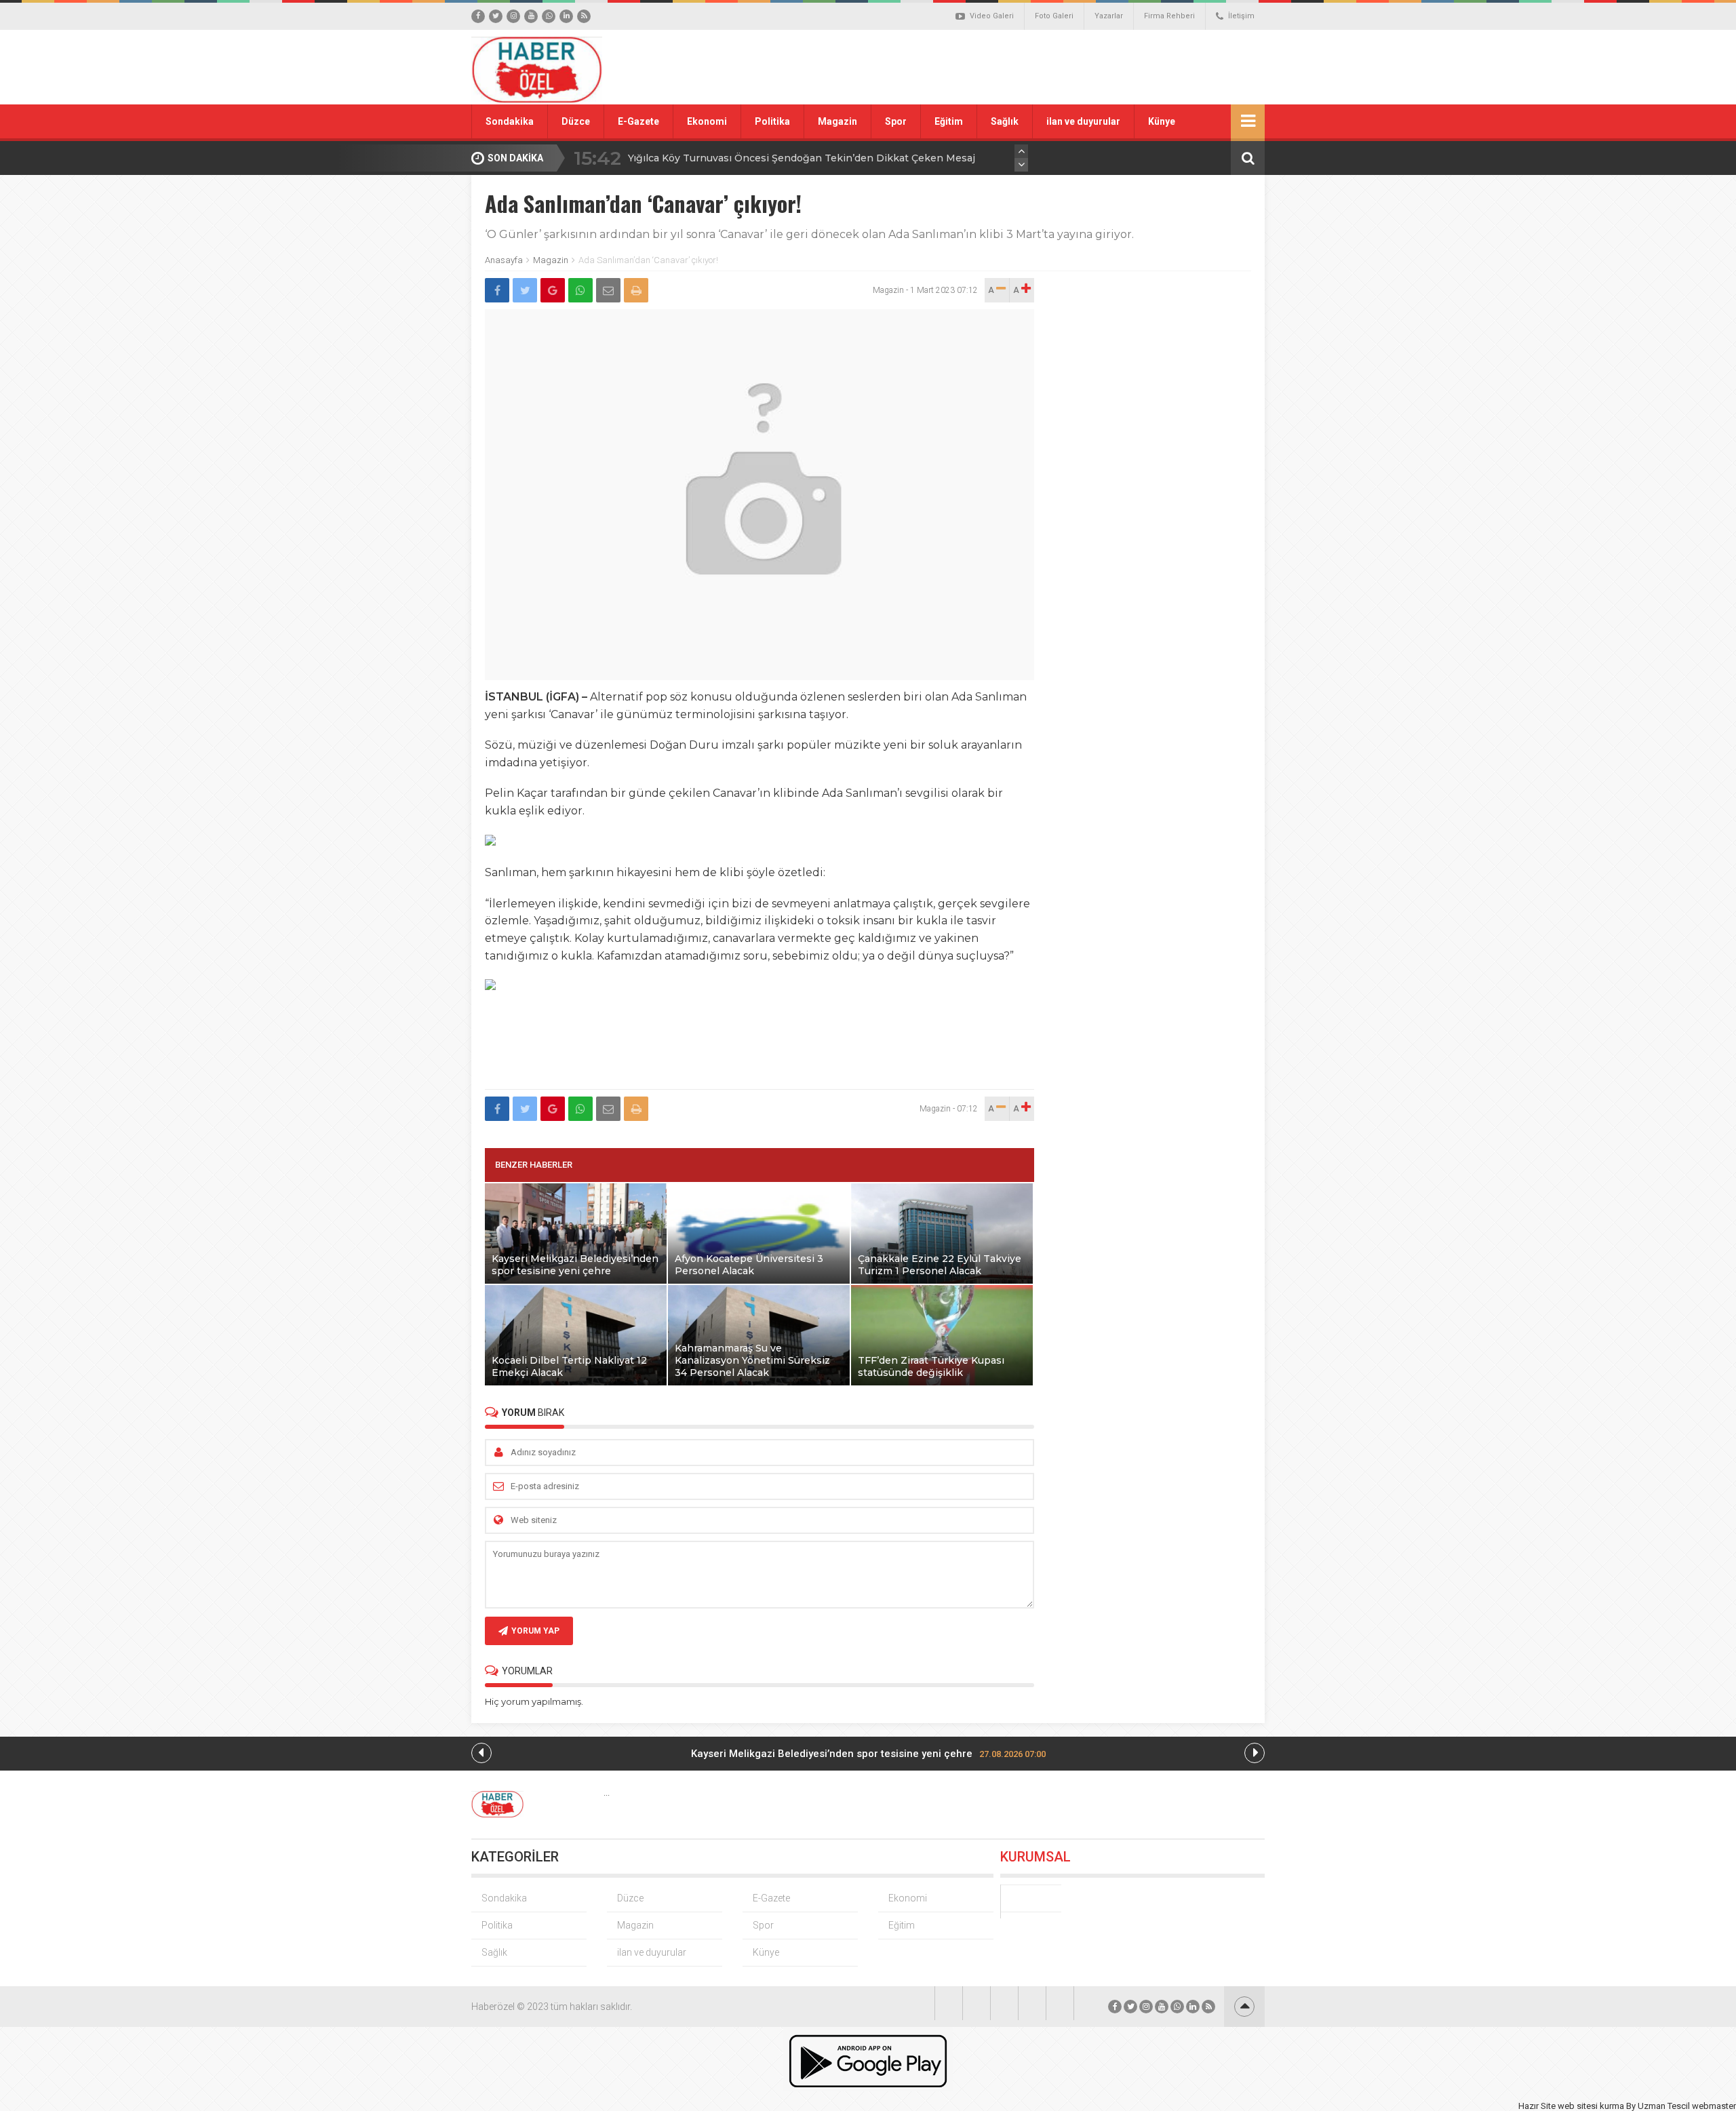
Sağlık (1005, 121)
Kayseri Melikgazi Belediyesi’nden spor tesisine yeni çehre (868, 1754)
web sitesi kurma (1591, 2106)
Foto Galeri (1054, 16)
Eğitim (949, 121)
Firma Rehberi (1169, 16)
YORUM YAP (535, 1631)
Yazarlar (1109, 16)
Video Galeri (992, 16)
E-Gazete (638, 121)
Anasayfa (504, 260)
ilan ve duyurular (1083, 121)
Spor (896, 121)
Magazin (837, 121)
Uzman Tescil (1664, 2106)
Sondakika (510, 121)
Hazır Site (1537, 2106)
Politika (772, 121)
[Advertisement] (1021, 67)
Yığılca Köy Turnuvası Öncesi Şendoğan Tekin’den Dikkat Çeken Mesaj (802, 158)
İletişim (1241, 16)
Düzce (576, 121)
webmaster (1714, 2106)
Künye (1162, 121)
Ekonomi (707, 121)
